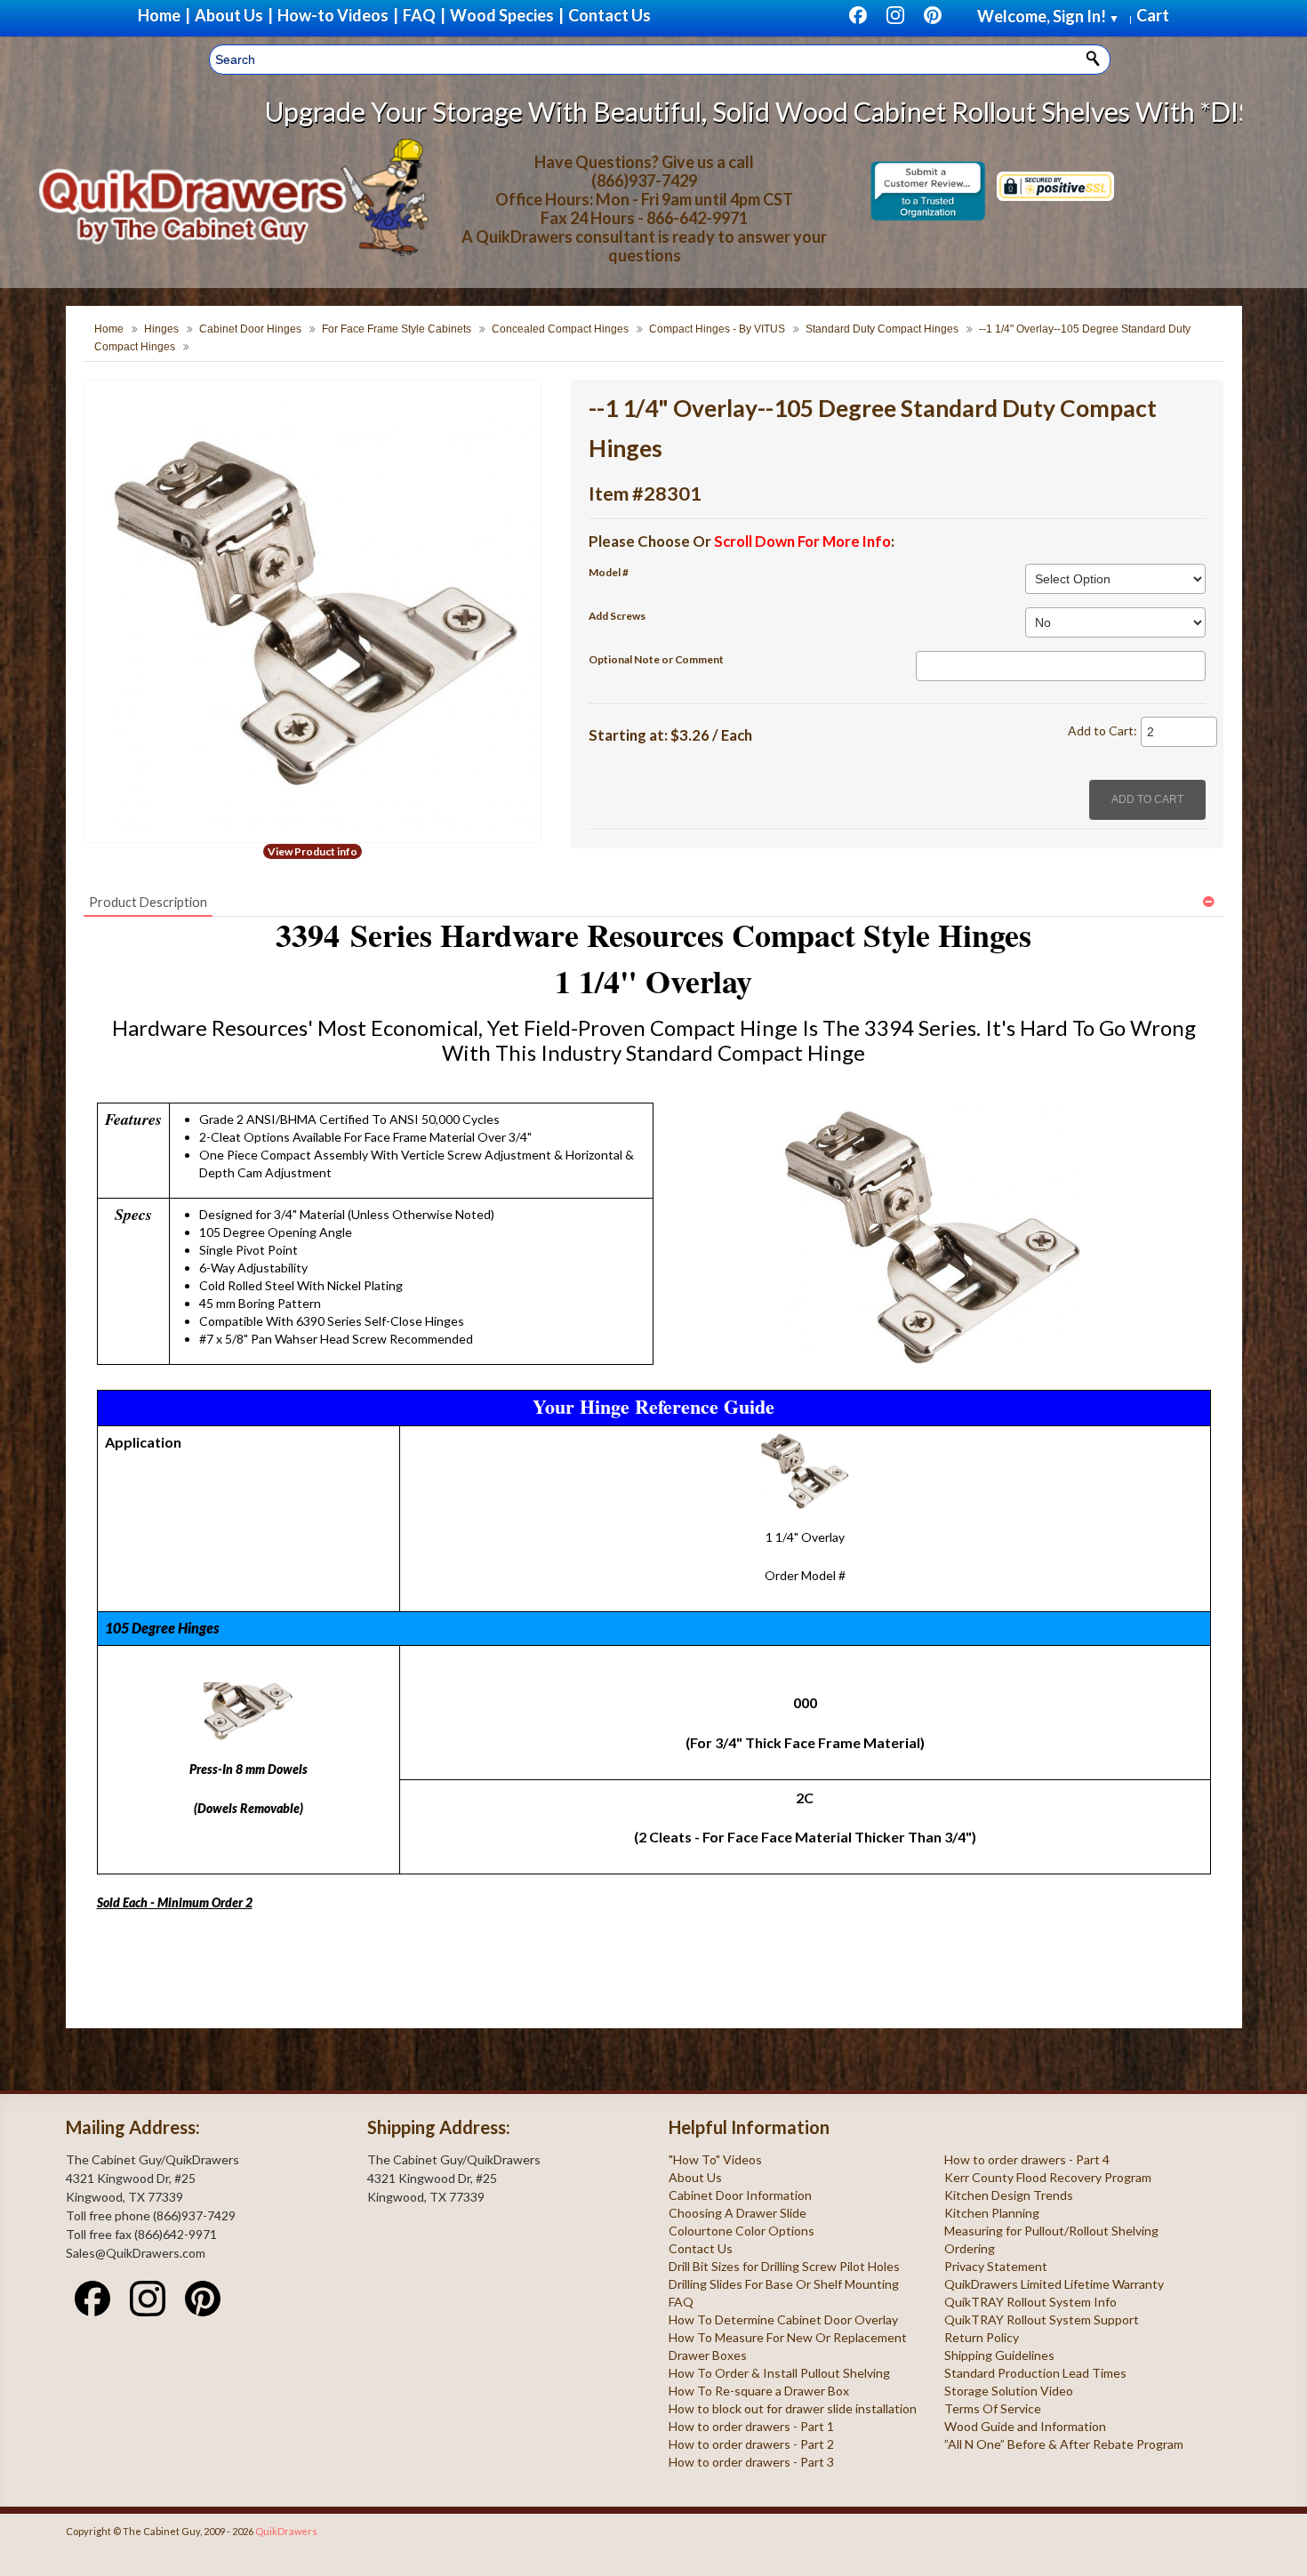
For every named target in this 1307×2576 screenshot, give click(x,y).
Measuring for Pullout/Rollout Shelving (1051, 2231)
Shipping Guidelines (999, 2355)
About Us (695, 2177)
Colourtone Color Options (742, 2231)
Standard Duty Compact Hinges (882, 329)
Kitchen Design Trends (1009, 2195)
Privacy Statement (996, 2266)
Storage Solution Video (1009, 2391)
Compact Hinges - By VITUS (717, 329)
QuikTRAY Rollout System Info (1030, 2302)
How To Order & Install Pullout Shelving (779, 2373)
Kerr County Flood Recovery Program (1048, 2177)
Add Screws (617, 616)
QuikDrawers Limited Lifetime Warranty (1054, 2284)
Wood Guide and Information (1025, 2426)
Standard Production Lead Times (1035, 2373)
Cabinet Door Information (740, 2195)
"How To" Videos (715, 2159)
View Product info (313, 851)
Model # (609, 572)
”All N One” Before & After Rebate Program (1064, 2444)
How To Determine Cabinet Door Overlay (783, 2319)
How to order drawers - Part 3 (751, 2462)
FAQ (681, 2302)
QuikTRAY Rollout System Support (1042, 2319)
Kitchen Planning (992, 2213)
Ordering (970, 2248)
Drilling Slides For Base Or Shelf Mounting (784, 2284)
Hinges (161, 329)
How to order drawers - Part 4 (1027, 2159)
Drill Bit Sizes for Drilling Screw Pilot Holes (784, 2266)
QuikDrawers (286, 2531)
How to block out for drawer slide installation (793, 2408)
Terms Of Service (993, 2408)
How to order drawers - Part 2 (751, 2444)
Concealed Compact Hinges (560, 329)
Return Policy (982, 2337)
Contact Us (701, 2248)
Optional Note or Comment (656, 659)
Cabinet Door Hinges (250, 329)
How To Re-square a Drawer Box (759, 2391)
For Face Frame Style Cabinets (397, 329)
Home (109, 329)
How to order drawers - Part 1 (751, 2426)
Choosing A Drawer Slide (738, 2213)
